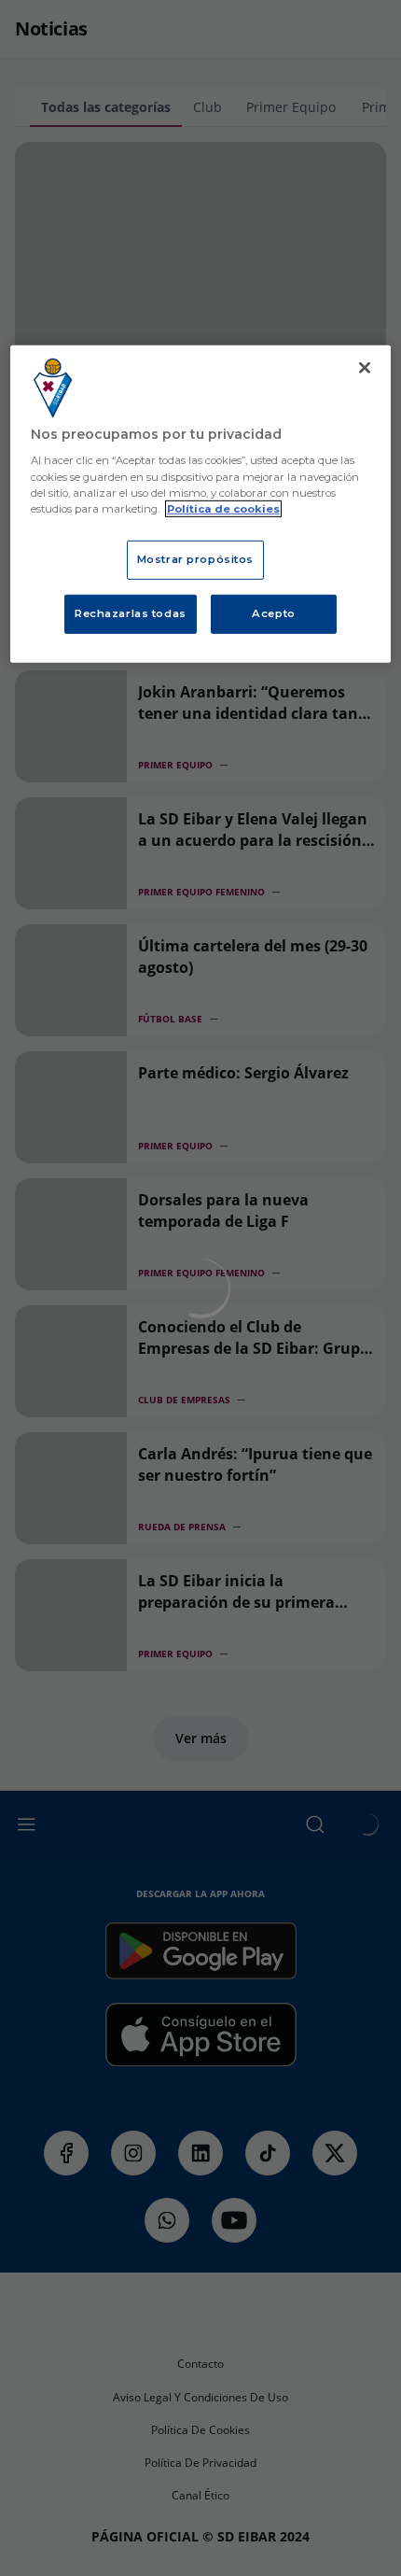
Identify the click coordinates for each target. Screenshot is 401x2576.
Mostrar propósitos (195, 559)
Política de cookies (223, 508)
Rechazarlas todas (131, 612)
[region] (201, 504)
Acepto (273, 612)
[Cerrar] (365, 368)
